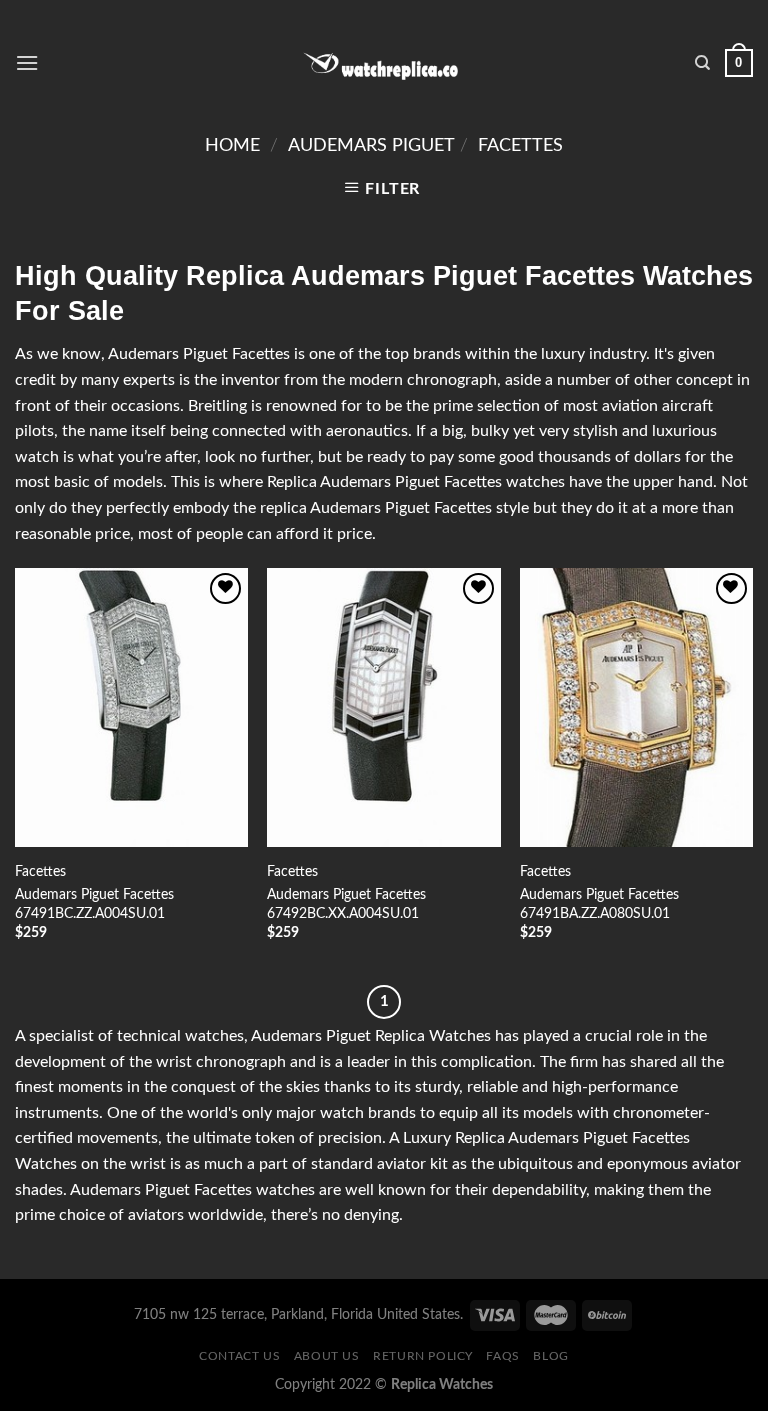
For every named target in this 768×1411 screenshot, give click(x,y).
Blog (550, 1356)
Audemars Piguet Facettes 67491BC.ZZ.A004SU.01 (94, 904)
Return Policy (423, 1356)
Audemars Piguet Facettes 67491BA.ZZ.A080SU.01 (599, 904)
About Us (327, 1356)
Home (232, 145)
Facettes (520, 145)
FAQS (502, 1356)
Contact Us (239, 1356)
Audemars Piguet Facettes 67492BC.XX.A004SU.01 (346, 904)
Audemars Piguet (371, 145)
